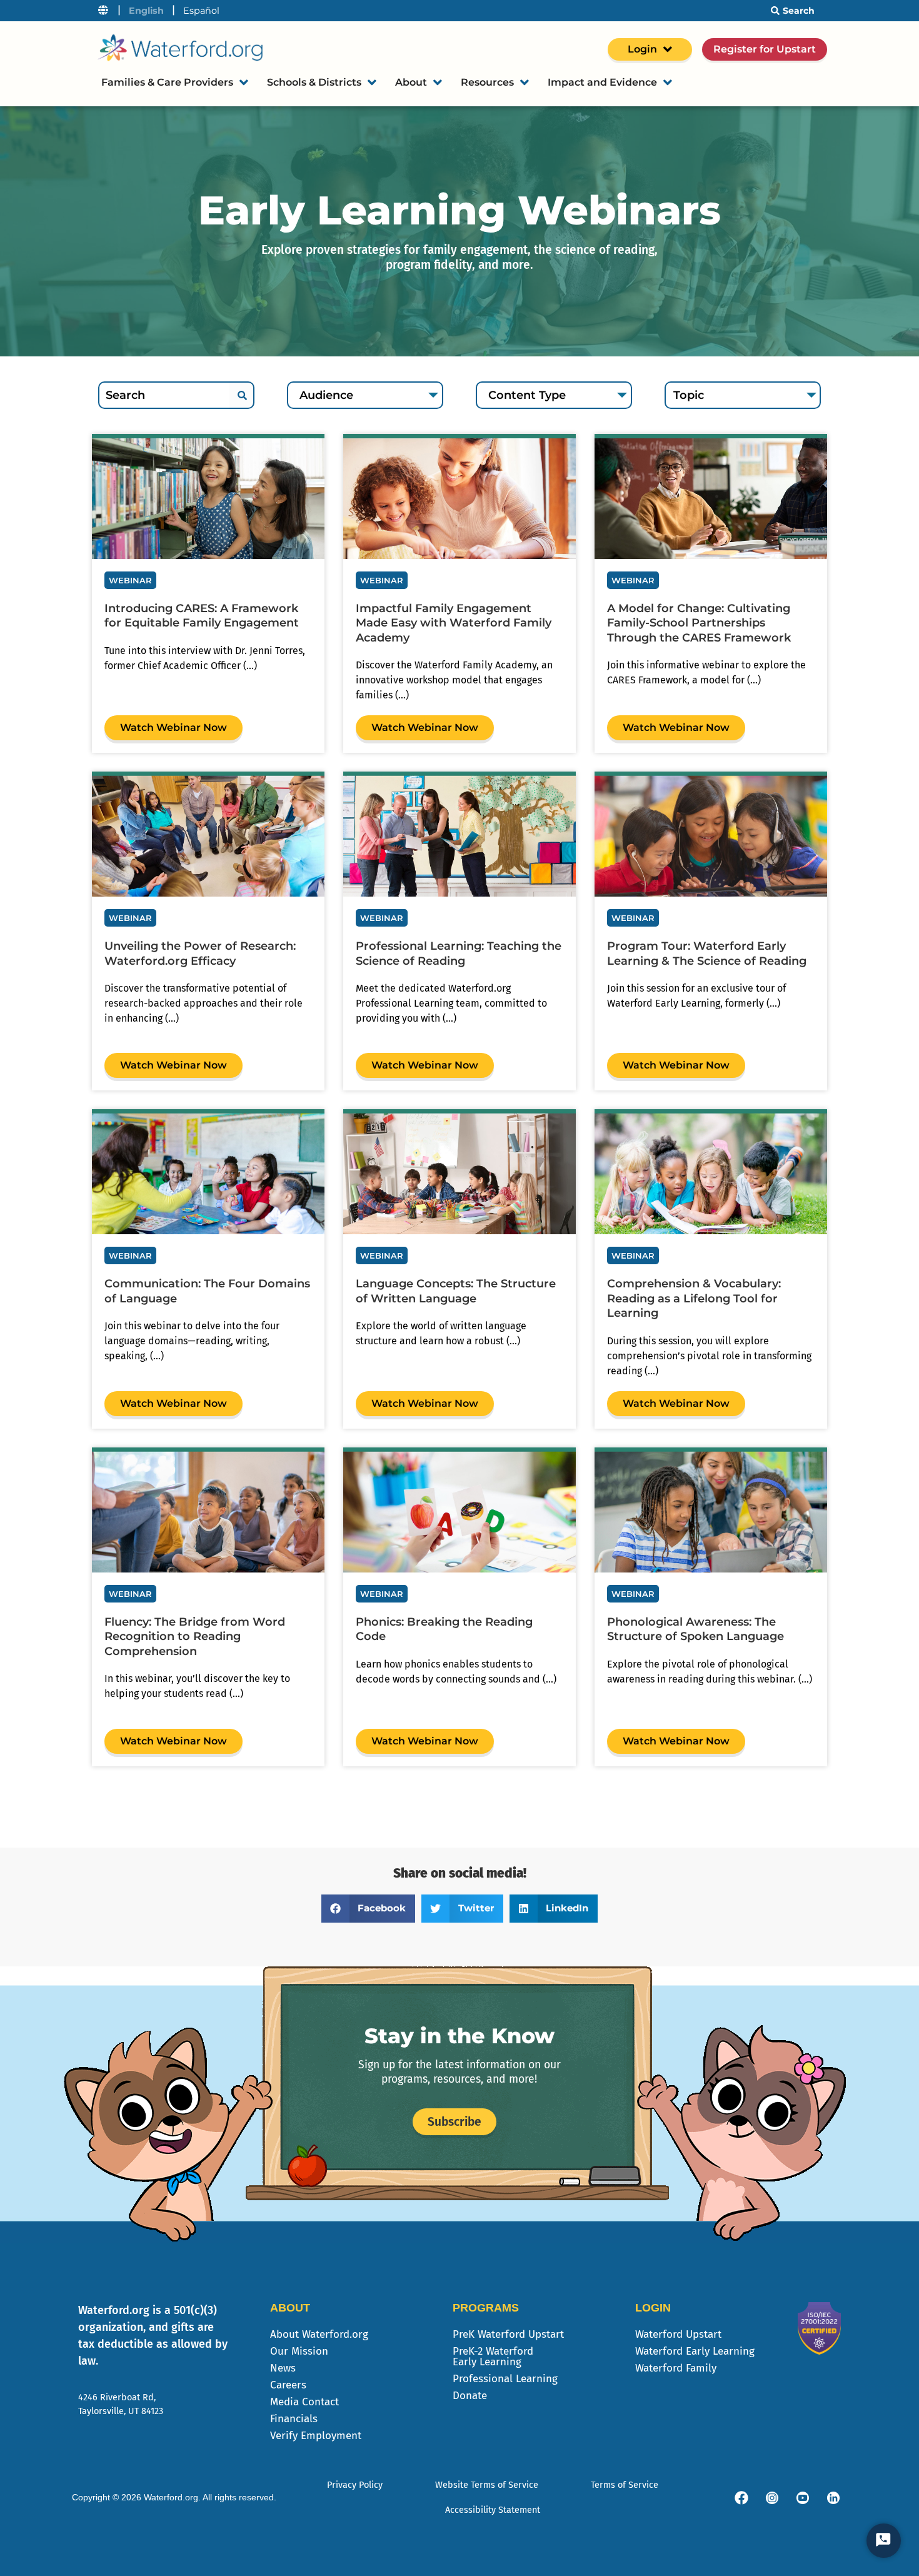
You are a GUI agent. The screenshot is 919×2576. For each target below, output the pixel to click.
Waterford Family (676, 2368)
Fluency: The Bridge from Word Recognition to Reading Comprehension (195, 1637)
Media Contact (304, 2402)
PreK (508, 2334)
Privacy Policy (355, 2485)
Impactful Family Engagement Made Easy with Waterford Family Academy (454, 623)
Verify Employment (316, 2436)
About (411, 82)
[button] (369, 1909)
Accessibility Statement (493, 2510)
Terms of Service (625, 2485)
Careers (288, 2385)
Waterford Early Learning (695, 2351)
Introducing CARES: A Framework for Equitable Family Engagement (202, 616)
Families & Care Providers (167, 82)
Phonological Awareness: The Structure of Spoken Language (696, 1629)
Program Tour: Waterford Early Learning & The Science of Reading (707, 953)
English (146, 11)
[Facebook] (741, 2498)
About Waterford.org (319, 2334)
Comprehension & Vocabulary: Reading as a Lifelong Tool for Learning (694, 1298)
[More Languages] (103, 11)
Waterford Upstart (678, 2334)
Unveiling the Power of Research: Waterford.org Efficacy (200, 953)
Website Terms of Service (487, 2485)
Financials (294, 2419)
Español (201, 11)
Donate (470, 2396)
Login (642, 49)
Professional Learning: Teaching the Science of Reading (459, 953)
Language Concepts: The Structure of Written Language (456, 1291)
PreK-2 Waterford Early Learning (493, 2357)
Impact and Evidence (602, 82)
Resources (487, 82)
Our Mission (299, 2351)
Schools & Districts (314, 82)
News (283, 2368)
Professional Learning (505, 2379)
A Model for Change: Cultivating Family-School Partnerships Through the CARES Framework (699, 623)
